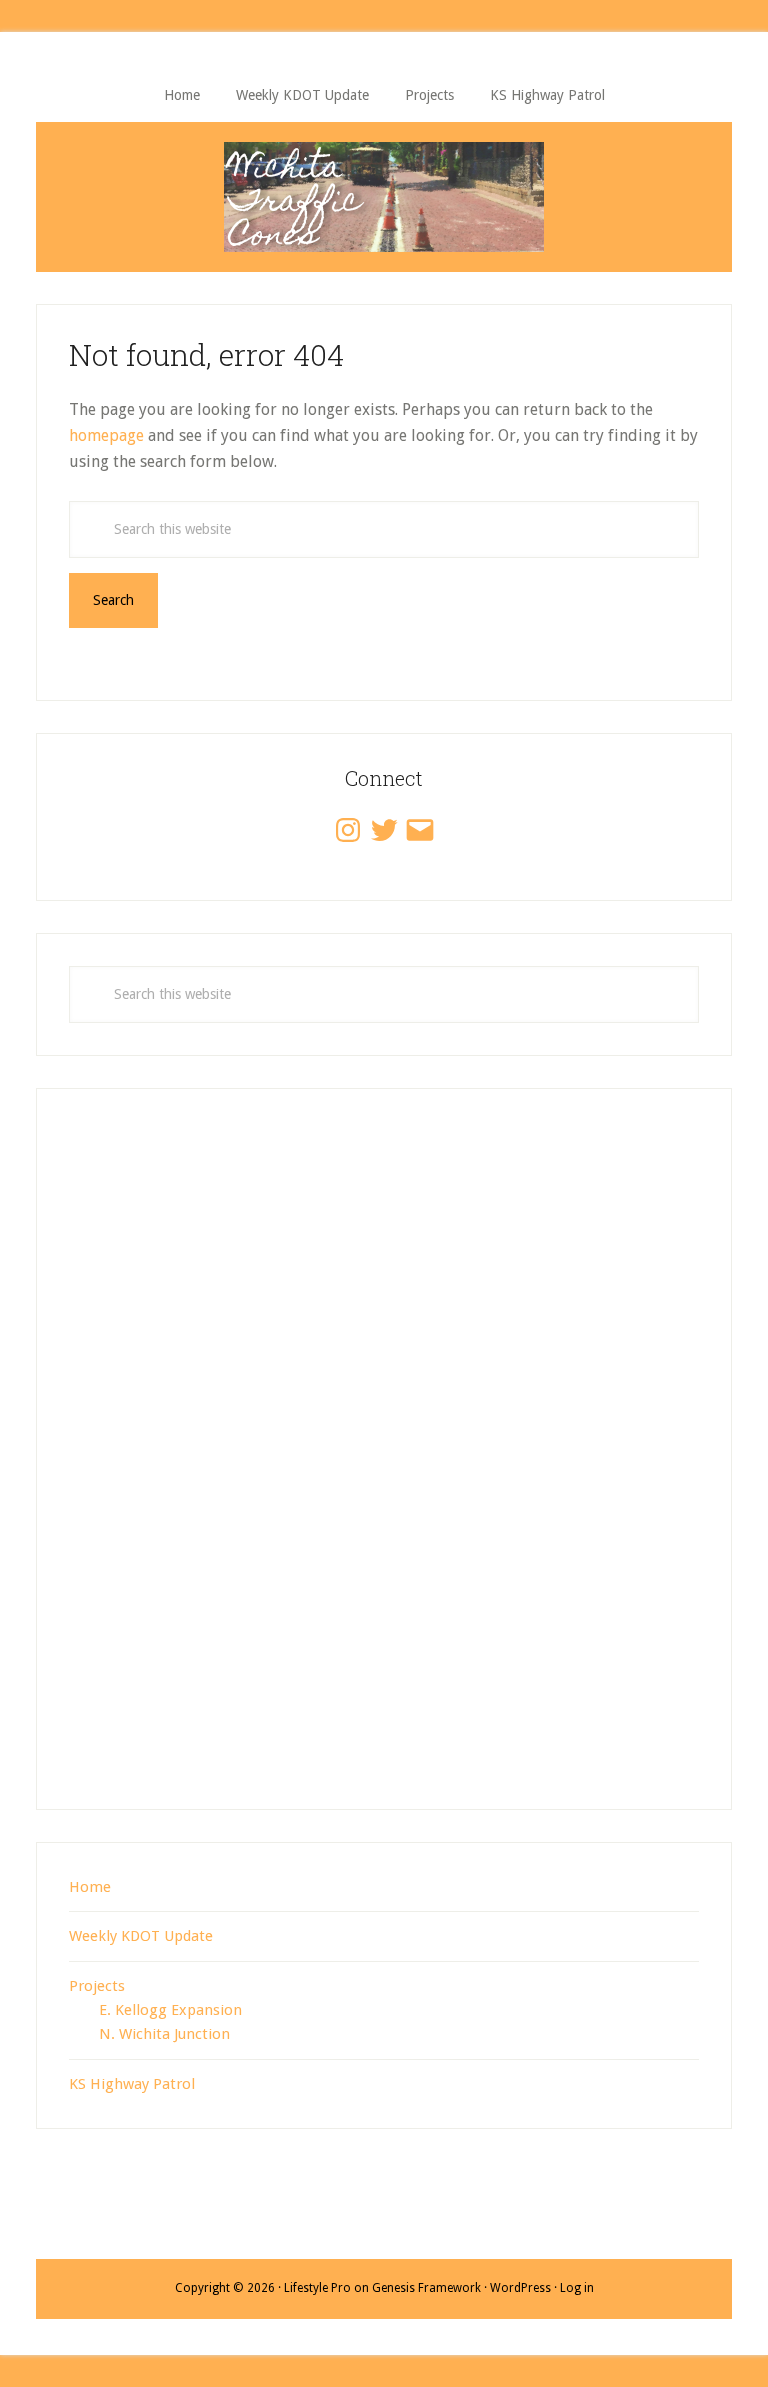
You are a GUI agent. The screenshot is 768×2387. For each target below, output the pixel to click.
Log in (577, 2288)
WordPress (520, 2288)
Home (90, 1887)
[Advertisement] (384, 1470)
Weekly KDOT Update (141, 1936)
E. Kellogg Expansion (170, 2010)
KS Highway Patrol (132, 2084)
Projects (97, 1986)
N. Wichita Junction (164, 2034)
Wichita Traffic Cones (384, 197)
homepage (106, 435)
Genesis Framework (426, 2288)
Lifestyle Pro (317, 2288)
